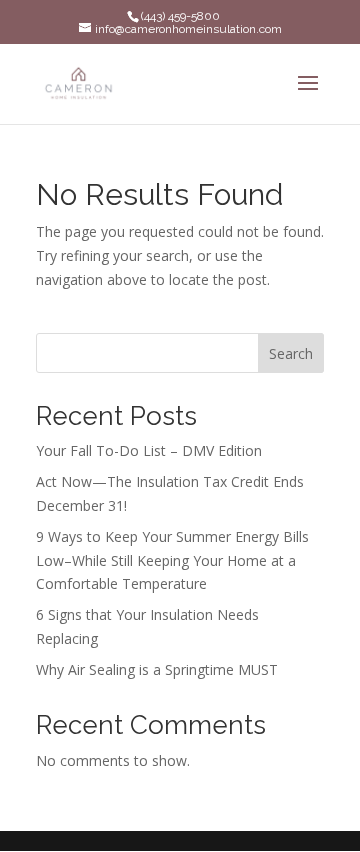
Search (291, 353)
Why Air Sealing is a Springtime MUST (157, 669)
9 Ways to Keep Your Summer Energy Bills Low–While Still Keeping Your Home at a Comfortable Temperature (172, 560)
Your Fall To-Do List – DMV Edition (149, 450)
